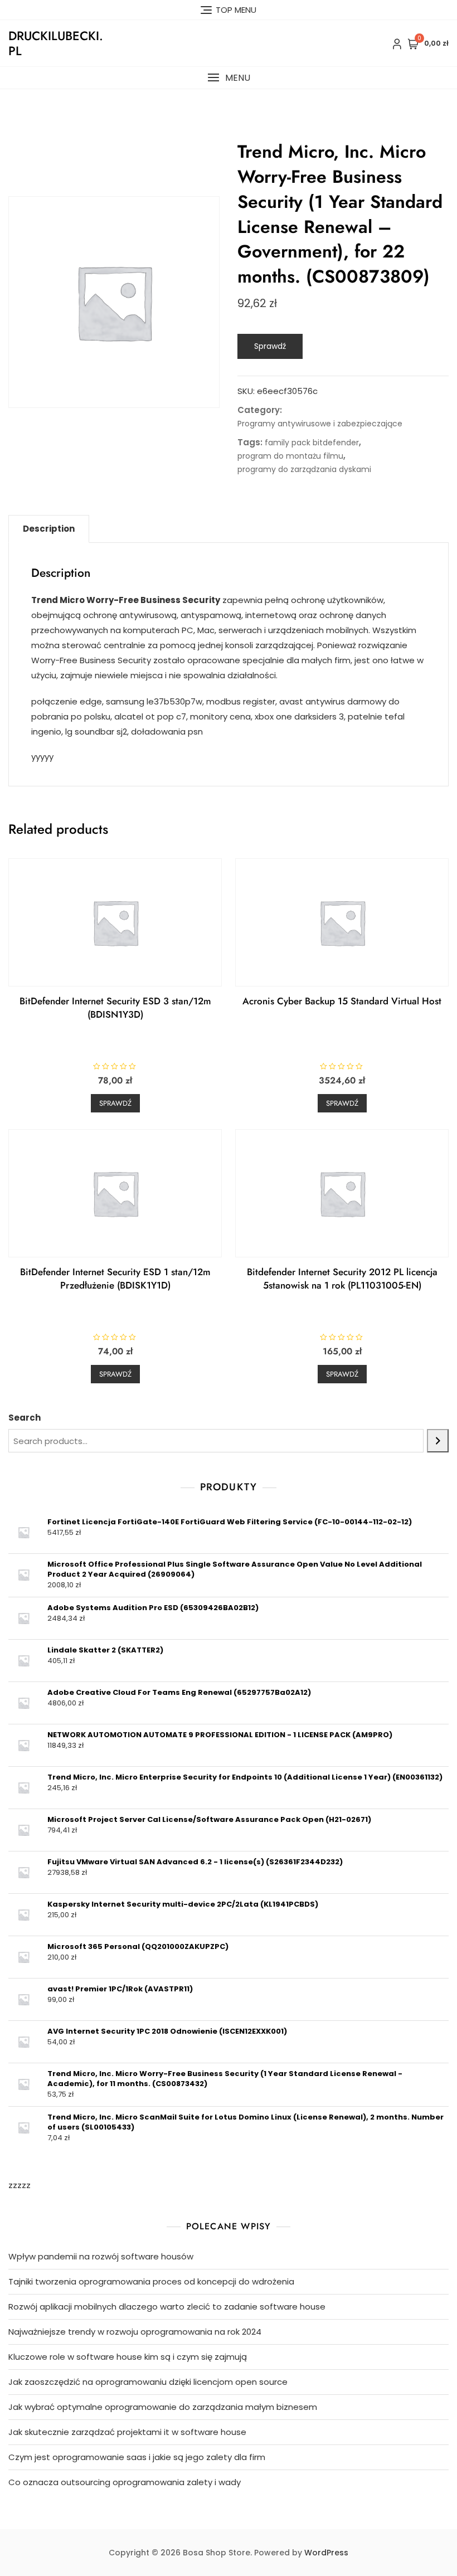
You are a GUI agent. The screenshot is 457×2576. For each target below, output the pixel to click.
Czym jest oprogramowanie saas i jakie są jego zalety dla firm (137, 2457)
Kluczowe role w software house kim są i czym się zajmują (128, 2357)
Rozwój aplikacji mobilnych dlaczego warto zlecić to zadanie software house (167, 2307)
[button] (229, 78)
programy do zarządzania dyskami (304, 469)
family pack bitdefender (312, 443)
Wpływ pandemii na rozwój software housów (101, 2256)
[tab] (49, 529)
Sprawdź (270, 346)
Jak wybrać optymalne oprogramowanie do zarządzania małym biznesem (163, 2407)
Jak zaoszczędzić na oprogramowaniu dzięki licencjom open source (148, 2382)
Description (49, 529)
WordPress (326, 2553)
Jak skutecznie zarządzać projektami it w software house (127, 2432)
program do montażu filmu (290, 456)
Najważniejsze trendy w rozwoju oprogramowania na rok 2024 (135, 2332)
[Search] (438, 1441)
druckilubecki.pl (56, 43)
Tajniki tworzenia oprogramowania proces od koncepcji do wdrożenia (151, 2281)
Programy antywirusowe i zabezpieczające (320, 424)
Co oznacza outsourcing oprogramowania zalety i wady (125, 2482)
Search (25, 1418)
